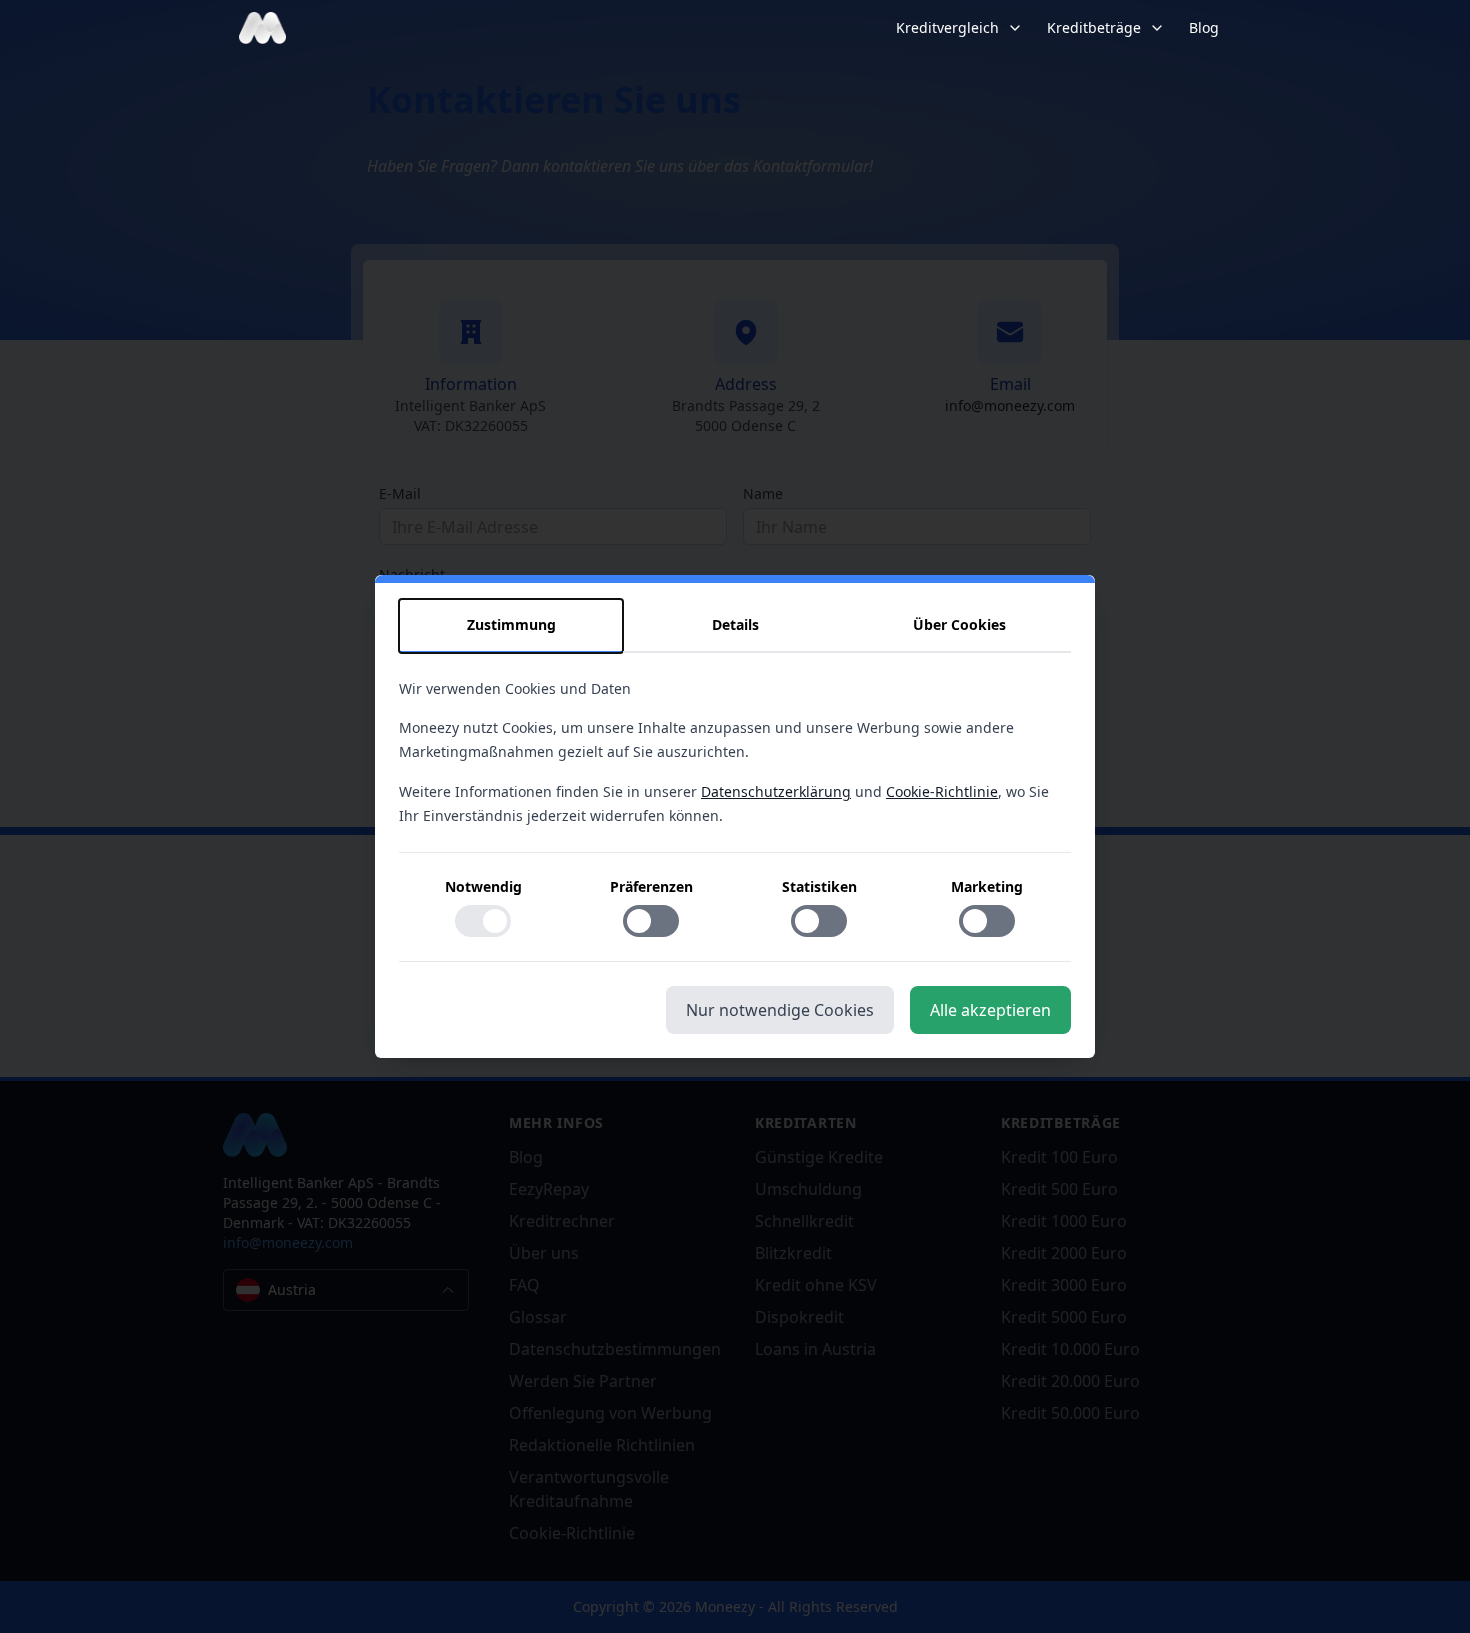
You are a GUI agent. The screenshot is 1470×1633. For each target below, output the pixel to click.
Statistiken (819, 886)
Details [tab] (735, 624)
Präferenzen (651, 886)
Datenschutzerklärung (776, 791)
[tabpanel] (735, 820)
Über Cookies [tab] (959, 624)
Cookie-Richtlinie (942, 791)
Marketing (987, 886)
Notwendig (483, 886)
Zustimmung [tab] (511, 624)
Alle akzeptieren (990, 1010)
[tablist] (735, 626)
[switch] (483, 921)
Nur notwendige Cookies (780, 1010)
